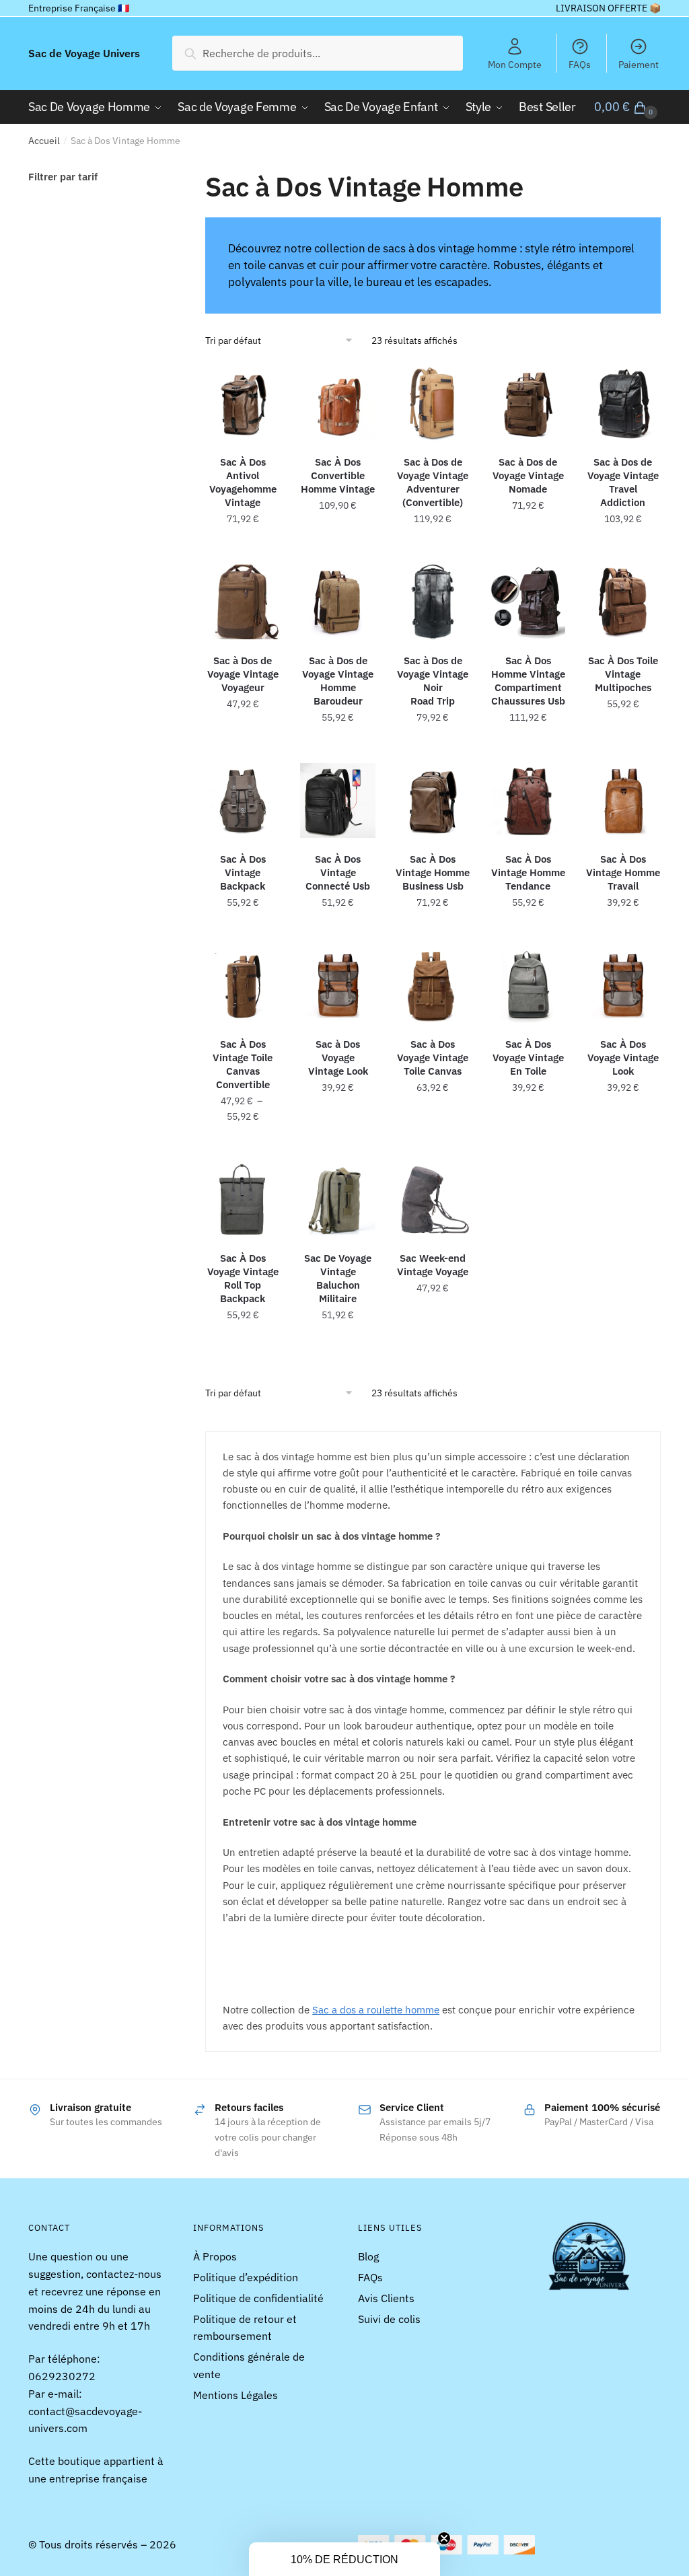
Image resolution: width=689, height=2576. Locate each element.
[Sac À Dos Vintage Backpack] (243, 800)
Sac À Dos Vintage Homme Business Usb (433, 872)
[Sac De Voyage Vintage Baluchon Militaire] (337, 1199)
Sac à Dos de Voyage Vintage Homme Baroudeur (338, 681)
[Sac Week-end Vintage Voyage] (433, 1199)
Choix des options (243, 552)
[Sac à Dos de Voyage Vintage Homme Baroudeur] (337, 602)
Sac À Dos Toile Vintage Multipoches (623, 674)
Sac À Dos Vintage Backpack (243, 872)
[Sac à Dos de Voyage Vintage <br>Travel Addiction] (623, 403)
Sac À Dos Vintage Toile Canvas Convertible (243, 1064)
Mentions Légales (235, 2395)
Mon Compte (515, 65)
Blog (368, 2256)
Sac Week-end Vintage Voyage (433, 1265)
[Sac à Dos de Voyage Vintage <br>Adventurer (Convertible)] (433, 403)
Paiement (639, 65)
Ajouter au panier (623, 552)
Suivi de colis (389, 2319)
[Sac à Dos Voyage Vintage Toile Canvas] (433, 986)
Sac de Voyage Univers (84, 53)
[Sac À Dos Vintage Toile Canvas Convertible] (243, 986)
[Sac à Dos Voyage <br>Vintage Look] (337, 986)
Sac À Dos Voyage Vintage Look (623, 1058)
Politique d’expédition (246, 2277)
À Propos (215, 2256)
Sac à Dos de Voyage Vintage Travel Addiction (623, 482)
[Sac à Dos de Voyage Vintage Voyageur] (243, 602)
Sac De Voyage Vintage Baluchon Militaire (338, 1278)
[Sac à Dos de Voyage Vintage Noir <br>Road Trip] (433, 602)
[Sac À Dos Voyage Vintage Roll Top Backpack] (243, 1199)
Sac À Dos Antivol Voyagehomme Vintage (243, 482)
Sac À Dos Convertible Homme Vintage (338, 475)
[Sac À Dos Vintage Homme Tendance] (528, 800)
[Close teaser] (444, 2538)
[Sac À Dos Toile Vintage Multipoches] (623, 602)
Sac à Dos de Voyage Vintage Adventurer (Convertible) (433, 482)
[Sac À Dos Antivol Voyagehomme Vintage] (243, 403)
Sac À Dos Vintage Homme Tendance (528, 872)
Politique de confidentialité (258, 2298)
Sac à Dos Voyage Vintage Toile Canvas (433, 1058)
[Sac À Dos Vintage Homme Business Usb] (433, 800)
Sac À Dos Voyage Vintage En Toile (528, 1058)
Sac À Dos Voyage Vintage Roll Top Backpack (243, 1278)
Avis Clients (386, 2298)
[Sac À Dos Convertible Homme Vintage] (337, 403)
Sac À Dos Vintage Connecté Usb (338, 872)
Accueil (44, 141)
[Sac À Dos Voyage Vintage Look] (623, 986)
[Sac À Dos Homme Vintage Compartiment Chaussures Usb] (528, 602)
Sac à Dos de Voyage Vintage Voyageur (243, 674)
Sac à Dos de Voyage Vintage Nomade (528, 475)
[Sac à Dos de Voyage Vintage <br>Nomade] (528, 403)
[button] (344, 2559)
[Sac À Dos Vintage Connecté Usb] (337, 800)
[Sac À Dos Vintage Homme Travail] (623, 800)
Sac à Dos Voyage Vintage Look (338, 1058)
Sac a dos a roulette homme (376, 2010)
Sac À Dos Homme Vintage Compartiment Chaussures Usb (528, 681)
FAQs (580, 65)
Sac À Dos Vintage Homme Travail (623, 872)
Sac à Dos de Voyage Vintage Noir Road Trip (433, 681)
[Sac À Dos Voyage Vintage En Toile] (528, 986)
